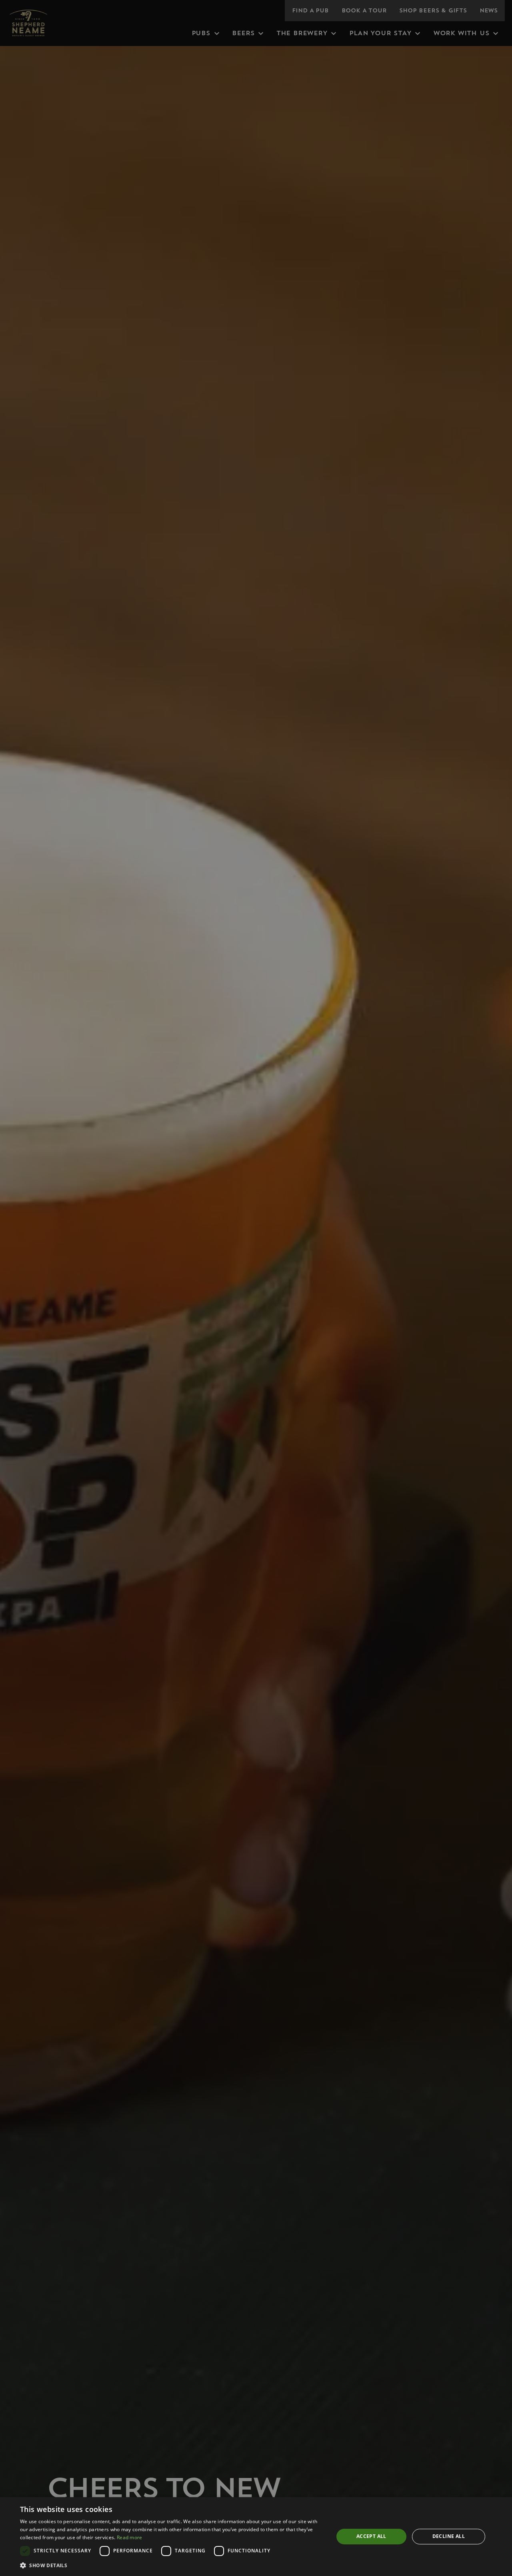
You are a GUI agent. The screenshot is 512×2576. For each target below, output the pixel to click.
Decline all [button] (449, 2536)
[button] (172, 2565)
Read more (130, 2537)
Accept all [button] (371, 2536)
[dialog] (256, 2537)
